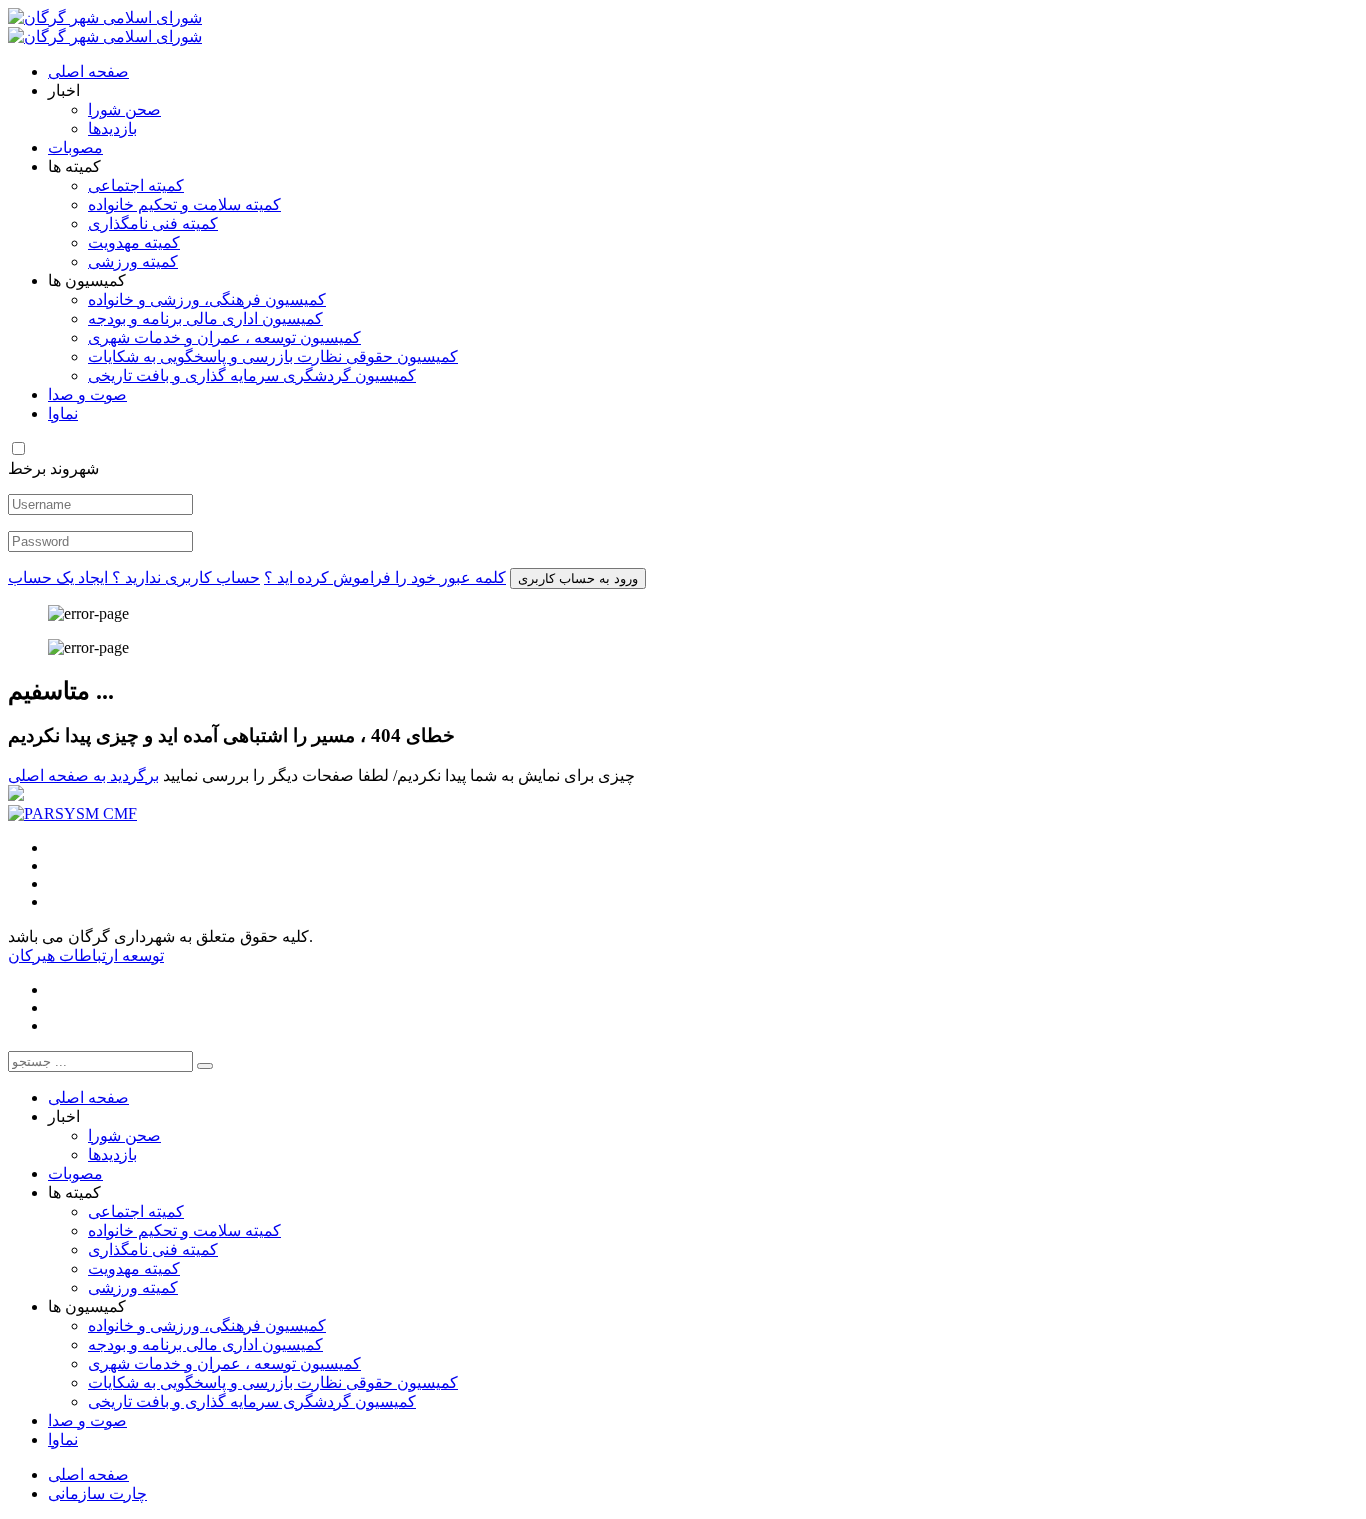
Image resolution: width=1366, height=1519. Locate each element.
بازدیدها (112, 128)
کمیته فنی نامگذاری (153, 223)
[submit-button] (205, 1066)
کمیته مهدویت (134, 242)
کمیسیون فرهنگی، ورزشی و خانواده (207, 299)
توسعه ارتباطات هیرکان (86, 955)
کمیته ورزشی (133, 261)
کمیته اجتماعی (136, 185)
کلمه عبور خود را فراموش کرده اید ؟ (385, 577)
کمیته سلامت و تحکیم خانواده (184, 204)
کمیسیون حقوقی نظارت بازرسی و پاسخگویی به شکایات (273, 356)
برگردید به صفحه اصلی (83, 775)
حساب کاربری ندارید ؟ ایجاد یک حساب (134, 577)
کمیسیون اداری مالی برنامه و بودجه (205, 318)
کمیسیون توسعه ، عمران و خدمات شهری (224, 337)
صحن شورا (124, 109)
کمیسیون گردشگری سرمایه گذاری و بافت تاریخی (252, 375)
